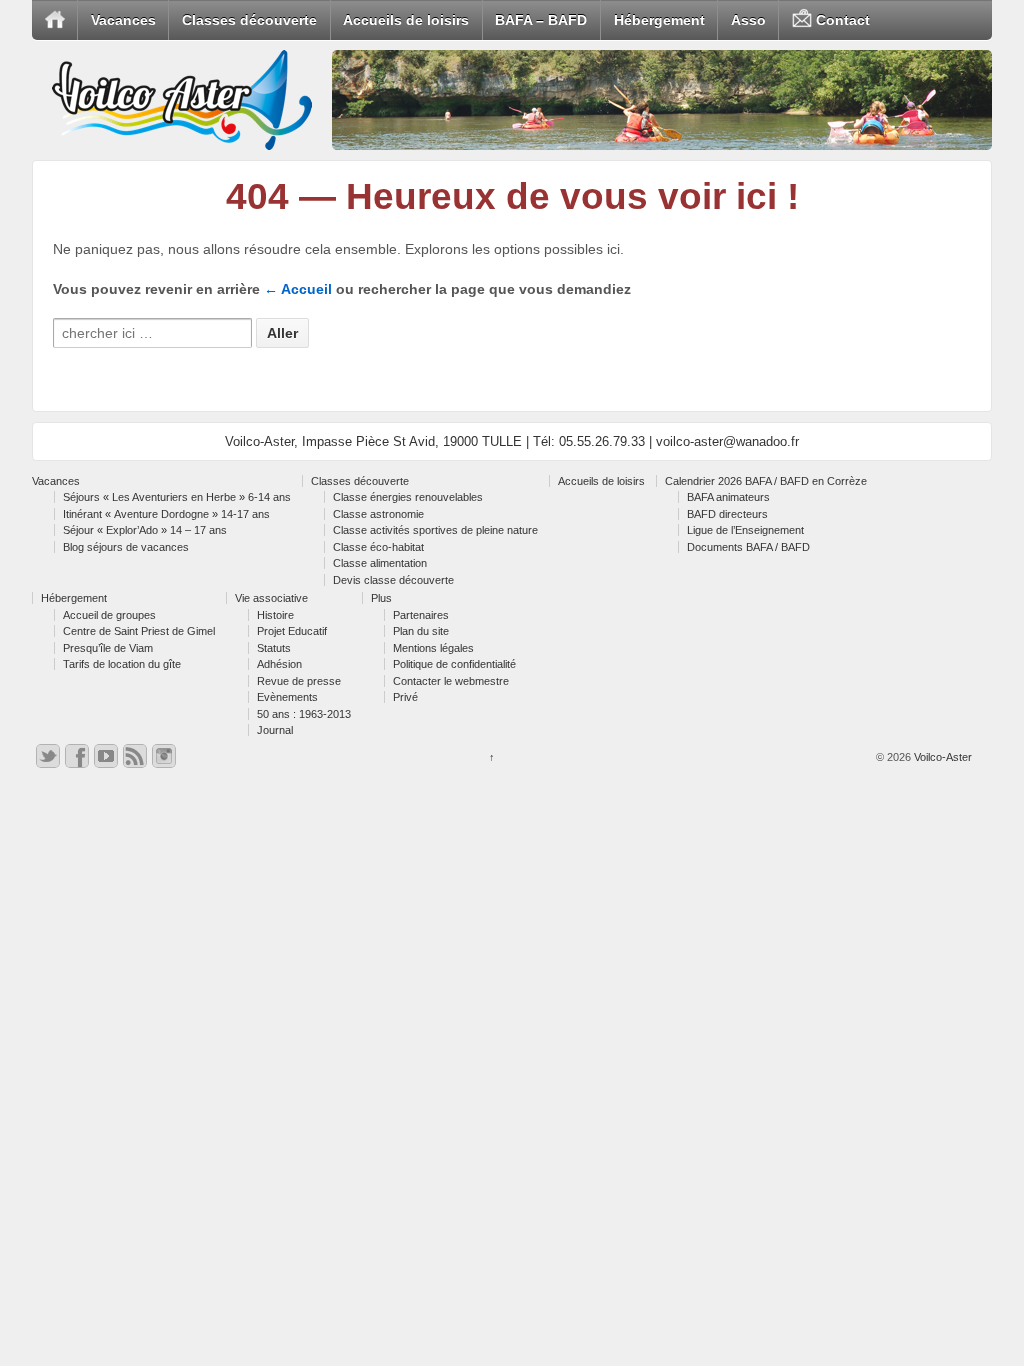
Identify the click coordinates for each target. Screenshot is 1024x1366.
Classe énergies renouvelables (408, 497)
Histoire (275, 615)
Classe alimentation (380, 563)
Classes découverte (249, 20)
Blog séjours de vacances (126, 547)
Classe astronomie (378, 514)
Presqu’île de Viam (108, 648)
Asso (748, 20)
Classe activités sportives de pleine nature (435, 530)
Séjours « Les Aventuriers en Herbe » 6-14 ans (177, 497)
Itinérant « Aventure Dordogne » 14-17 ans (166, 514)
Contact (841, 20)
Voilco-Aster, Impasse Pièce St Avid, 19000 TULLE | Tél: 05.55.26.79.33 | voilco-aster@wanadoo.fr (512, 441)
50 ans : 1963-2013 (304, 714)
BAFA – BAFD (541, 20)
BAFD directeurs (727, 514)
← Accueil (298, 289)
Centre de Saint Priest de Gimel (139, 631)
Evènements (287, 697)
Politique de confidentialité (454, 664)
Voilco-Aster (941, 757)
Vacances (123, 20)
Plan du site (421, 631)
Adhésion (279, 664)
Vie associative (271, 598)
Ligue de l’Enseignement (745, 530)
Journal (275, 730)
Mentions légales (433, 648)
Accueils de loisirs (406, 20)
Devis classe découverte (393, 580)
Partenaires (421, 615)
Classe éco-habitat (378, 547)
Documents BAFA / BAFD (748, 547)
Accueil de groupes (109, 615)
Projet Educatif (292, 631)
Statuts (274, 648)
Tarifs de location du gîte (122, 664)
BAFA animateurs (728, 497)
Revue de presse (299, 681)
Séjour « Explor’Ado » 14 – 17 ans (145, 530)
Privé (405, 697)
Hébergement (659, 20)
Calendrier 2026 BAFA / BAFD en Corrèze (766, 481)
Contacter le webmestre (451, 681)
